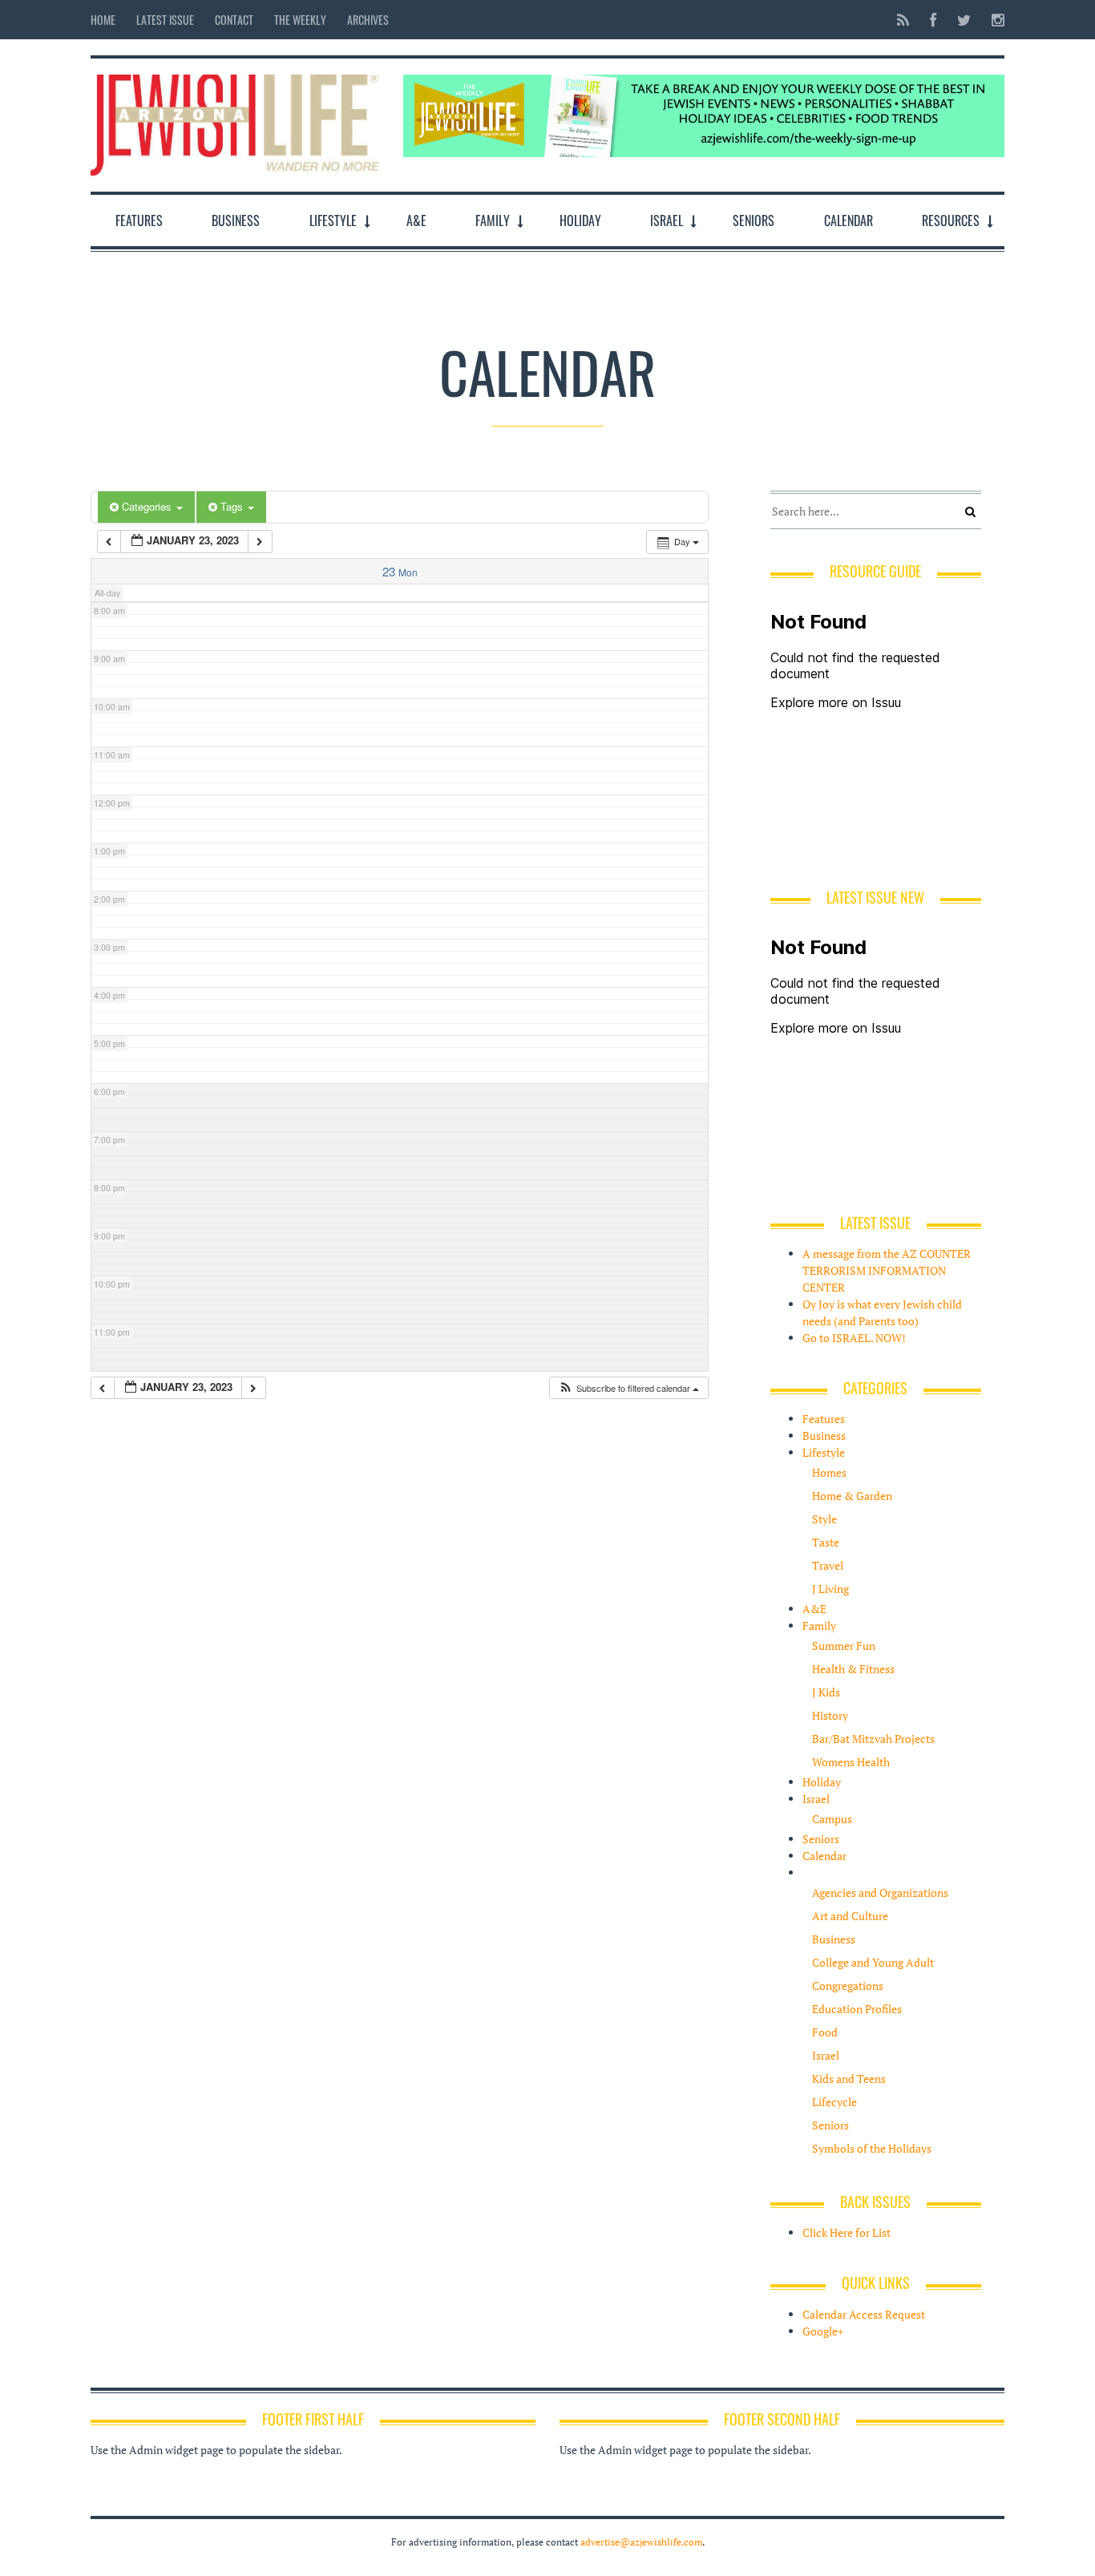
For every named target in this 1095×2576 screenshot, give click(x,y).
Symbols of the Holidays (872, 2148)
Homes (829, 1472)
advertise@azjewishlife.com (641, 2542)
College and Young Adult (873, 1962)
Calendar (849, 220)
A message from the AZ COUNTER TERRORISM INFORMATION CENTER (887, 1270)
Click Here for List (847, 2232)
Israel (667, 220)
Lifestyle (333, 220)
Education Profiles (857, 2009)
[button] (628, 1388)
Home (103, 20)
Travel (828, 1565)
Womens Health (851, 1762)
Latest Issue (165, 20)
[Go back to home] (235, 121)
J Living (830, 1589)
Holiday (580, 220)
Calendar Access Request (864, 2314)
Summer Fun (844, 1646)
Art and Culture (850, 1916)
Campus (832, 1819)
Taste (826, 1542)
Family (493, 220)
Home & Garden (852, 1496)
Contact (234, 20)
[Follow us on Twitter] (964, 20)
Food (825, 2032)
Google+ (823, 2331)
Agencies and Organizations (880, 1893)
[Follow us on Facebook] (933, 20)
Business (236, 220)
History (830, 1715)
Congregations (848, 1986)
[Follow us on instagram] (993, 20)
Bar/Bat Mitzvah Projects (873, 1739)
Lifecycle (834, 2102)
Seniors (754, 220)
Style (824, 1519)
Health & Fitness (853, 1669)
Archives (368, 20)
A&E (416, 220)
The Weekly (300, 20)
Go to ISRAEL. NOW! (854, 1338)
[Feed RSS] (903, 20)
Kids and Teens (849, 2079)
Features (139, 220)
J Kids (826, 1692)
